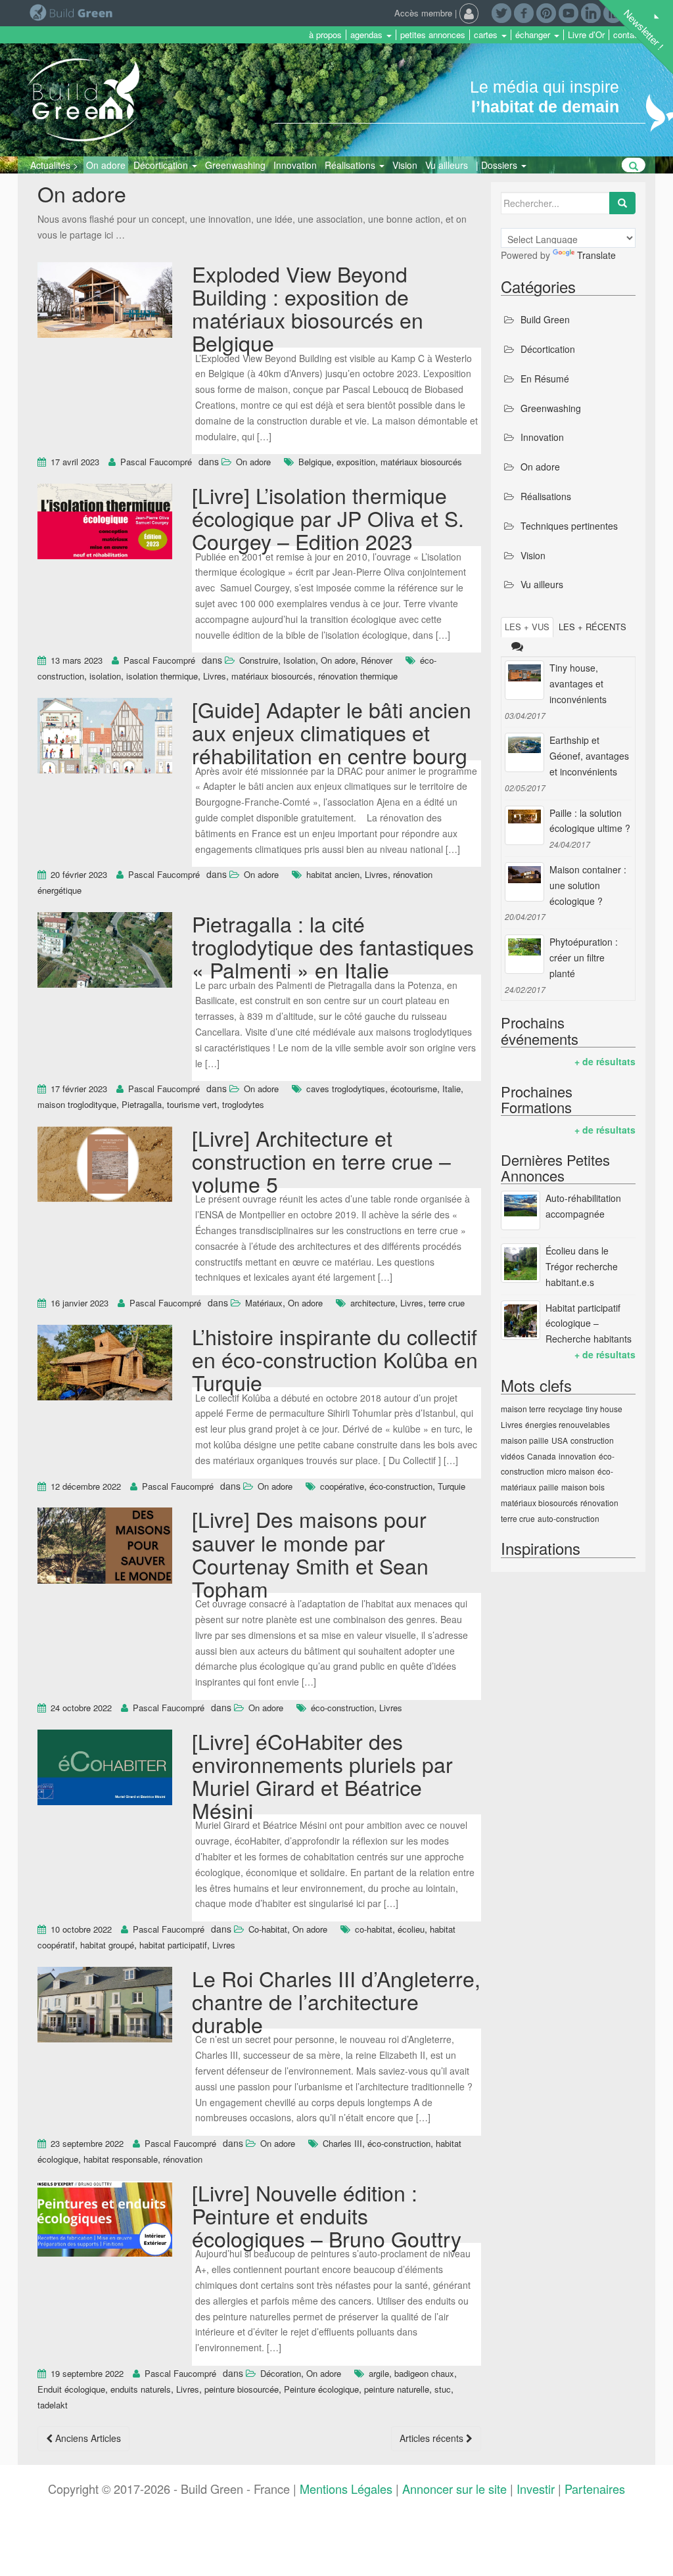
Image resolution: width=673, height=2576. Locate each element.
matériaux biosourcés (421, 462)
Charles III (342, 2143)
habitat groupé (107, 1945)
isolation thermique (162, 676)
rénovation (183, 2159)
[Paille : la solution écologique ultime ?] (524, 825)
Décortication (162, 165)
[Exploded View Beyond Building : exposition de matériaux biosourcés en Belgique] (105, 302)
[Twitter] (501, 12)
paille (549, 1487)
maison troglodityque (77, 1104)
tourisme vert (192, 1104)
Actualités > (54, 165)
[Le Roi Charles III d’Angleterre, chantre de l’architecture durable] (105, 2006)
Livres (215, 676)
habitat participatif (173, 1945)
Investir (536, 2489)
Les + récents (592, 627)
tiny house (604, 1409)
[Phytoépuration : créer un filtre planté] (524, 954)
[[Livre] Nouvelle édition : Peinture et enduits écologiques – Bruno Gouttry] (105, 2220)
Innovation (295, 165)
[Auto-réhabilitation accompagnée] (521, 1210)
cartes (487, 35)
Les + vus (527, 627)
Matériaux (264, 1303)
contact (627, 35)
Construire (259, 660)
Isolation (299, 660)
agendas (368, 35)
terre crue (447, 1303)
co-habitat (374, 1929)
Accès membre (423, 13)
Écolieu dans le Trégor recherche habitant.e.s (582, 1266)
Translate (596, 255)
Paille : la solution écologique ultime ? (590, 821)
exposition (356, 462)
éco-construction (401, 1486)
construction (592, 1440)
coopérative (342, 1486)
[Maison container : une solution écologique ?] (524, 882)
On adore (106, 165)
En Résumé (545, 379)
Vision (405, 165)
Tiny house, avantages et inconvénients (578, 683)
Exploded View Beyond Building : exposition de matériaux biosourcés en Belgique (308, 308)
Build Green (545, 319)
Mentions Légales (346, 2489)
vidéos (513, 1456)
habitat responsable (121, 2159)
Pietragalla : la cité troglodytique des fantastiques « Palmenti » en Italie (333, 946)
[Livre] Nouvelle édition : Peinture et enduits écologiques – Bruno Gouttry (327, 2215)
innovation (577, 1456)
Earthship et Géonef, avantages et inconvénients (589, 756)
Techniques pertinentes (569, 526)
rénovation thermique (358, 676)
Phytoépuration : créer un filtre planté (584, 957)
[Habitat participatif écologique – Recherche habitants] (521, 1320)
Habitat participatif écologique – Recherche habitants (589, 1323)
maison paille (525, 1440)
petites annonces (433, 35)
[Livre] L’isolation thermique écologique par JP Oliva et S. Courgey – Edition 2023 (328, 518)
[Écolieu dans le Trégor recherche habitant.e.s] (521, 1263)
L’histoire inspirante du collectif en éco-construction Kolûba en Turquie (335, 1359)
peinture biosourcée (242, 2389)
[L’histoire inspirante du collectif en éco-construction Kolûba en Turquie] (105, 1364)
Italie (452, 1089)
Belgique (315, 462)
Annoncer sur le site (454, 2489)
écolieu (411, 1929)
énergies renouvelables (568, 1424)
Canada (542, 1456)
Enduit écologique (71, 2389)
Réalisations (351, 165)
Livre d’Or (586, 35)
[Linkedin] (591, 12)
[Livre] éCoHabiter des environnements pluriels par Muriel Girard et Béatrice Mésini (322, 1776)
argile (379, 2373)
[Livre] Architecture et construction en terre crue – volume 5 (321, 1161)
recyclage (566, 1409)
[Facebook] (524, 12)
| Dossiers (498, 165)
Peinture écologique (321, 2389)
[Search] (622, 203)
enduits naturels (141, 2389)
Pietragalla (142, 1104)
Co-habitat (268, 1929)
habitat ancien (333, 874)
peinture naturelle (397, 2389)
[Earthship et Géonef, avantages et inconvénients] (524, 752)
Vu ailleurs (447, 165)
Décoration (281, 2373)
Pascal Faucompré (156, 462)
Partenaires (595, 2489)
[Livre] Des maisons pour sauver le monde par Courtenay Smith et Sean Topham (310, 1553)
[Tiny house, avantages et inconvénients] (524, 680)
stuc (443, 2389)
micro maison (571, 1471)
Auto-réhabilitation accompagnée (583, 1206)
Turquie (452, 1486)
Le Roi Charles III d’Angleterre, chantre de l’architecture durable (336, 2001)
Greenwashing (235, 165)
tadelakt (53, 2405)
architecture (373, 1303)
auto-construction (569, 1518)
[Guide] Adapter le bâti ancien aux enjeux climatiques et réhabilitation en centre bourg (332, 732)
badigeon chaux (424, 2373)
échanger (534, 35)
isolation (105, 676)
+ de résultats (605, 1061)
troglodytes (243, 1104)
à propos (325, 35)
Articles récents (433, 2438)
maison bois (583, 1487)
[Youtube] (569, 12)
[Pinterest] (546, 12)
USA (560, 1440)
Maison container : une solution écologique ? (588, 885)
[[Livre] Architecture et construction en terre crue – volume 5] (105, 1166)
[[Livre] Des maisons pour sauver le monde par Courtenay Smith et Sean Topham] (105, 1548)
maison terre (523, 1409)
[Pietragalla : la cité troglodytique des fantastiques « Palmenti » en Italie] (105, 952)
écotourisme (414, 1089)
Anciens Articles (87, 2438)
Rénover (377, 660)
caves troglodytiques (346, 1089)
